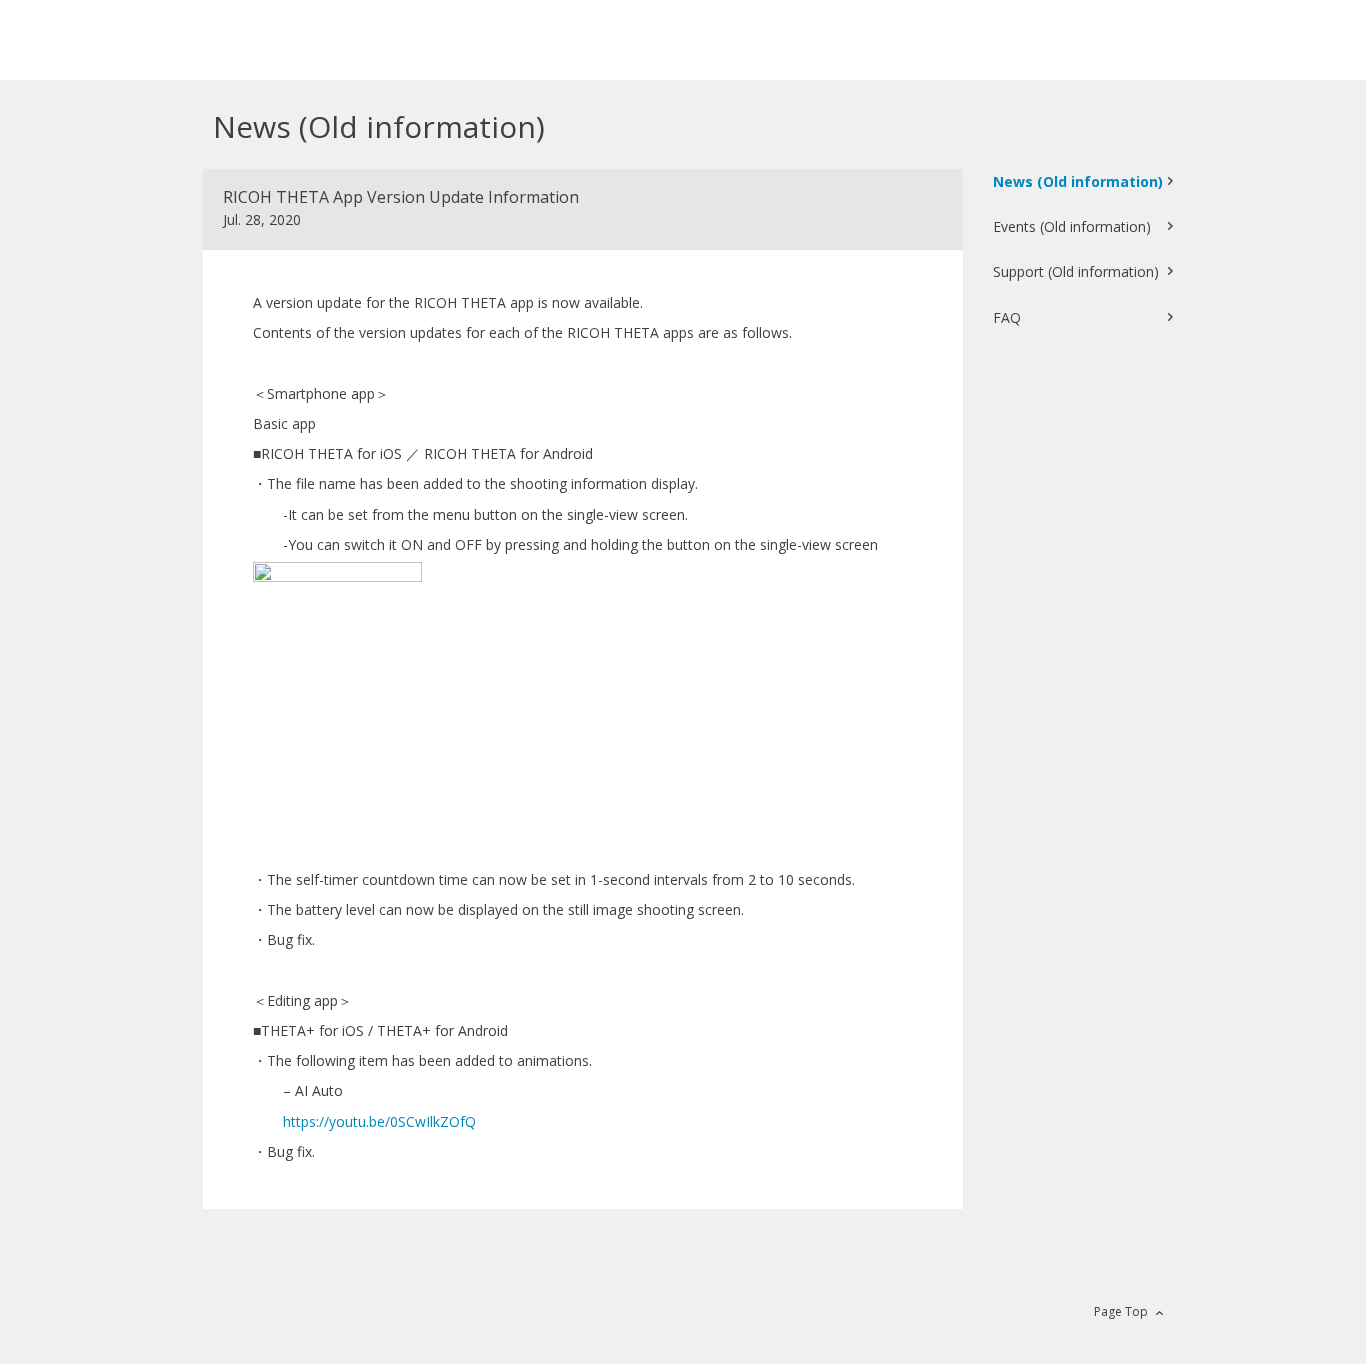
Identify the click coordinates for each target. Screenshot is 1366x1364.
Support (1076, 271)
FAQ (1007, 317)
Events (1072, 226)
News (1078, 181)
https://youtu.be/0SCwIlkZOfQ (379, 1121)
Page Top (1121, 1311)
